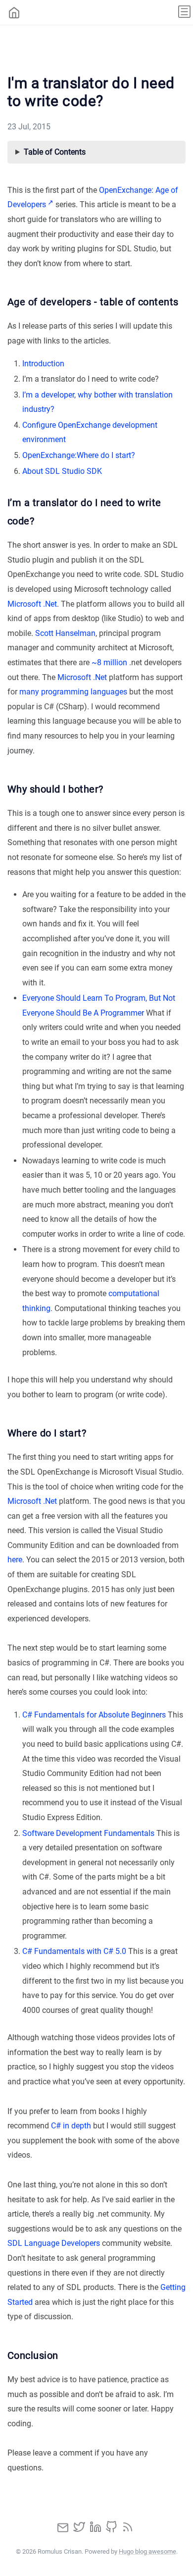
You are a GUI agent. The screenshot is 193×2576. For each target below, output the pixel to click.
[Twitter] (80, 2530)
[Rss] (128, 2530)
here (15, 1560)
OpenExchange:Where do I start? (79, 455)
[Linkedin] (96, 2530)
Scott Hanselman (65, 633)
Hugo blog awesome (147, 2551)
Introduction (43, 364)
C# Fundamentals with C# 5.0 (74, 1951)
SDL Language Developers (54, 2243)
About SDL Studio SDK (62, 471)
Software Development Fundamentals (88, 1833)
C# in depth (71, 2126)
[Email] (64, 2530)
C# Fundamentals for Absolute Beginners (94, 1715)
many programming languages (73, 692)
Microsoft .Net (32, 604)
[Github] (112, 2530)
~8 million (109, 662)
